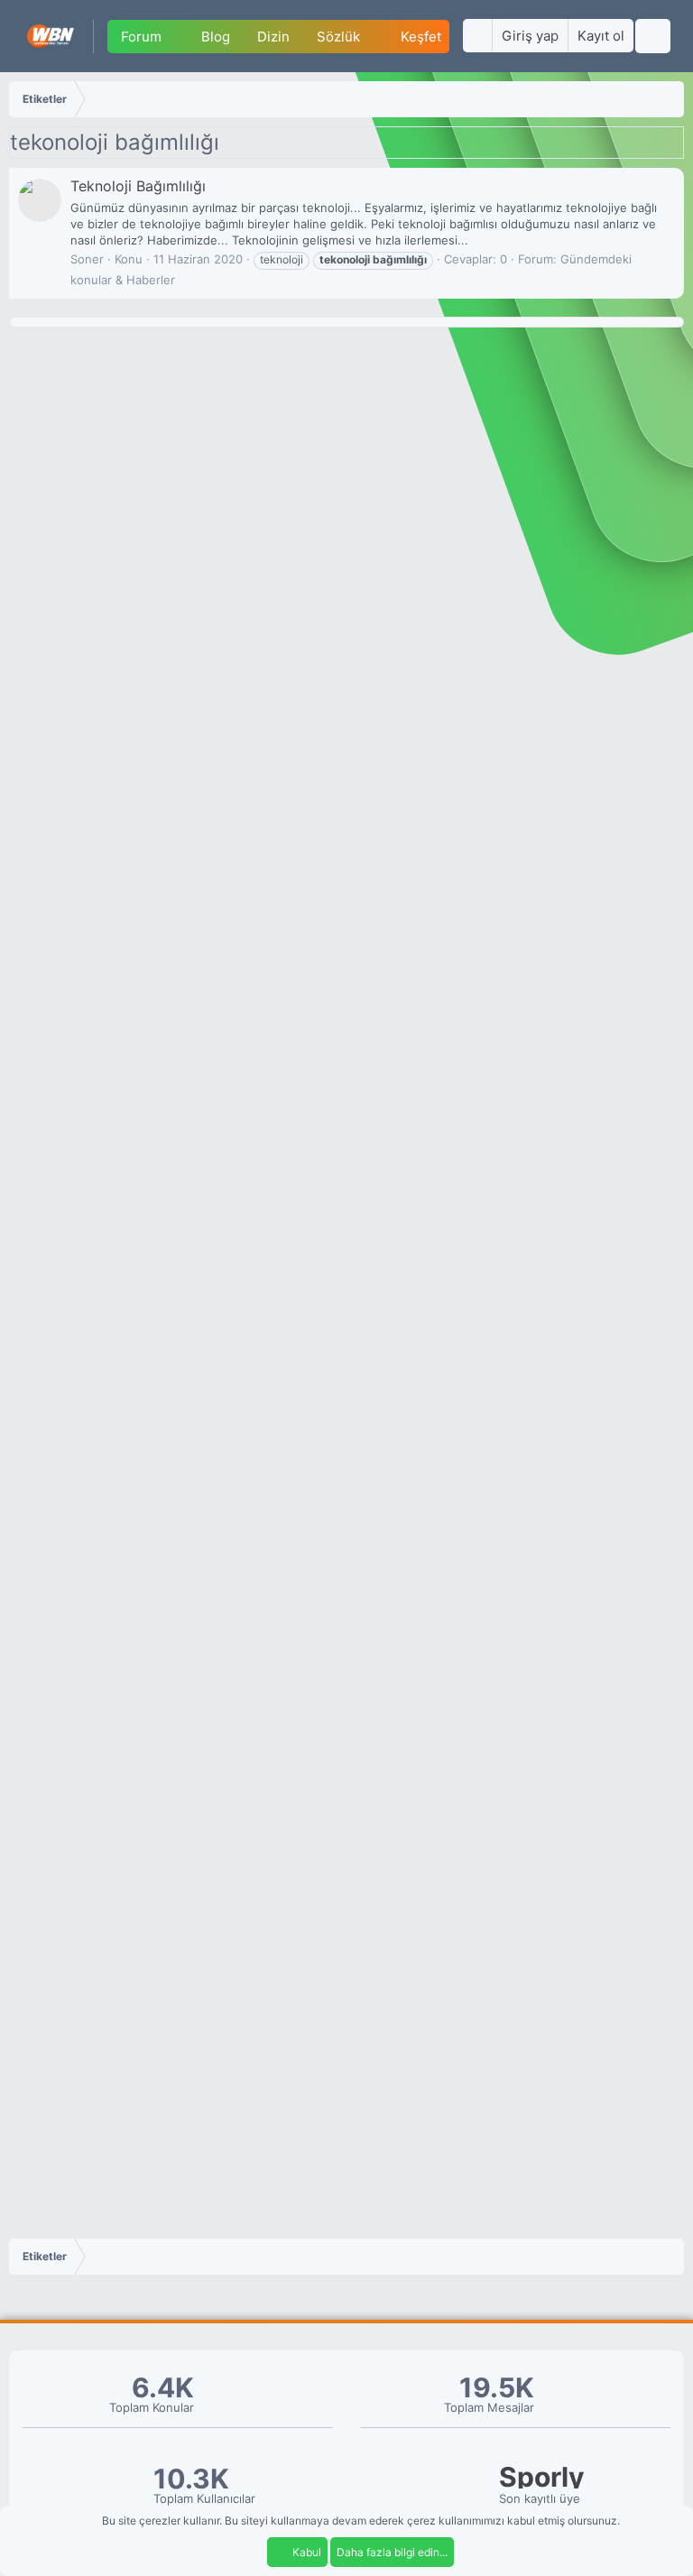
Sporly (542, 2477)
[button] (175, 37)
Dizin (273, 37)
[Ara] (653, 36)
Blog (216, 37)
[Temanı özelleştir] (477, 36)
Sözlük (338, 37)
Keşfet (421, 37)
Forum (141, 37)
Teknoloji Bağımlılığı (138, 186)
